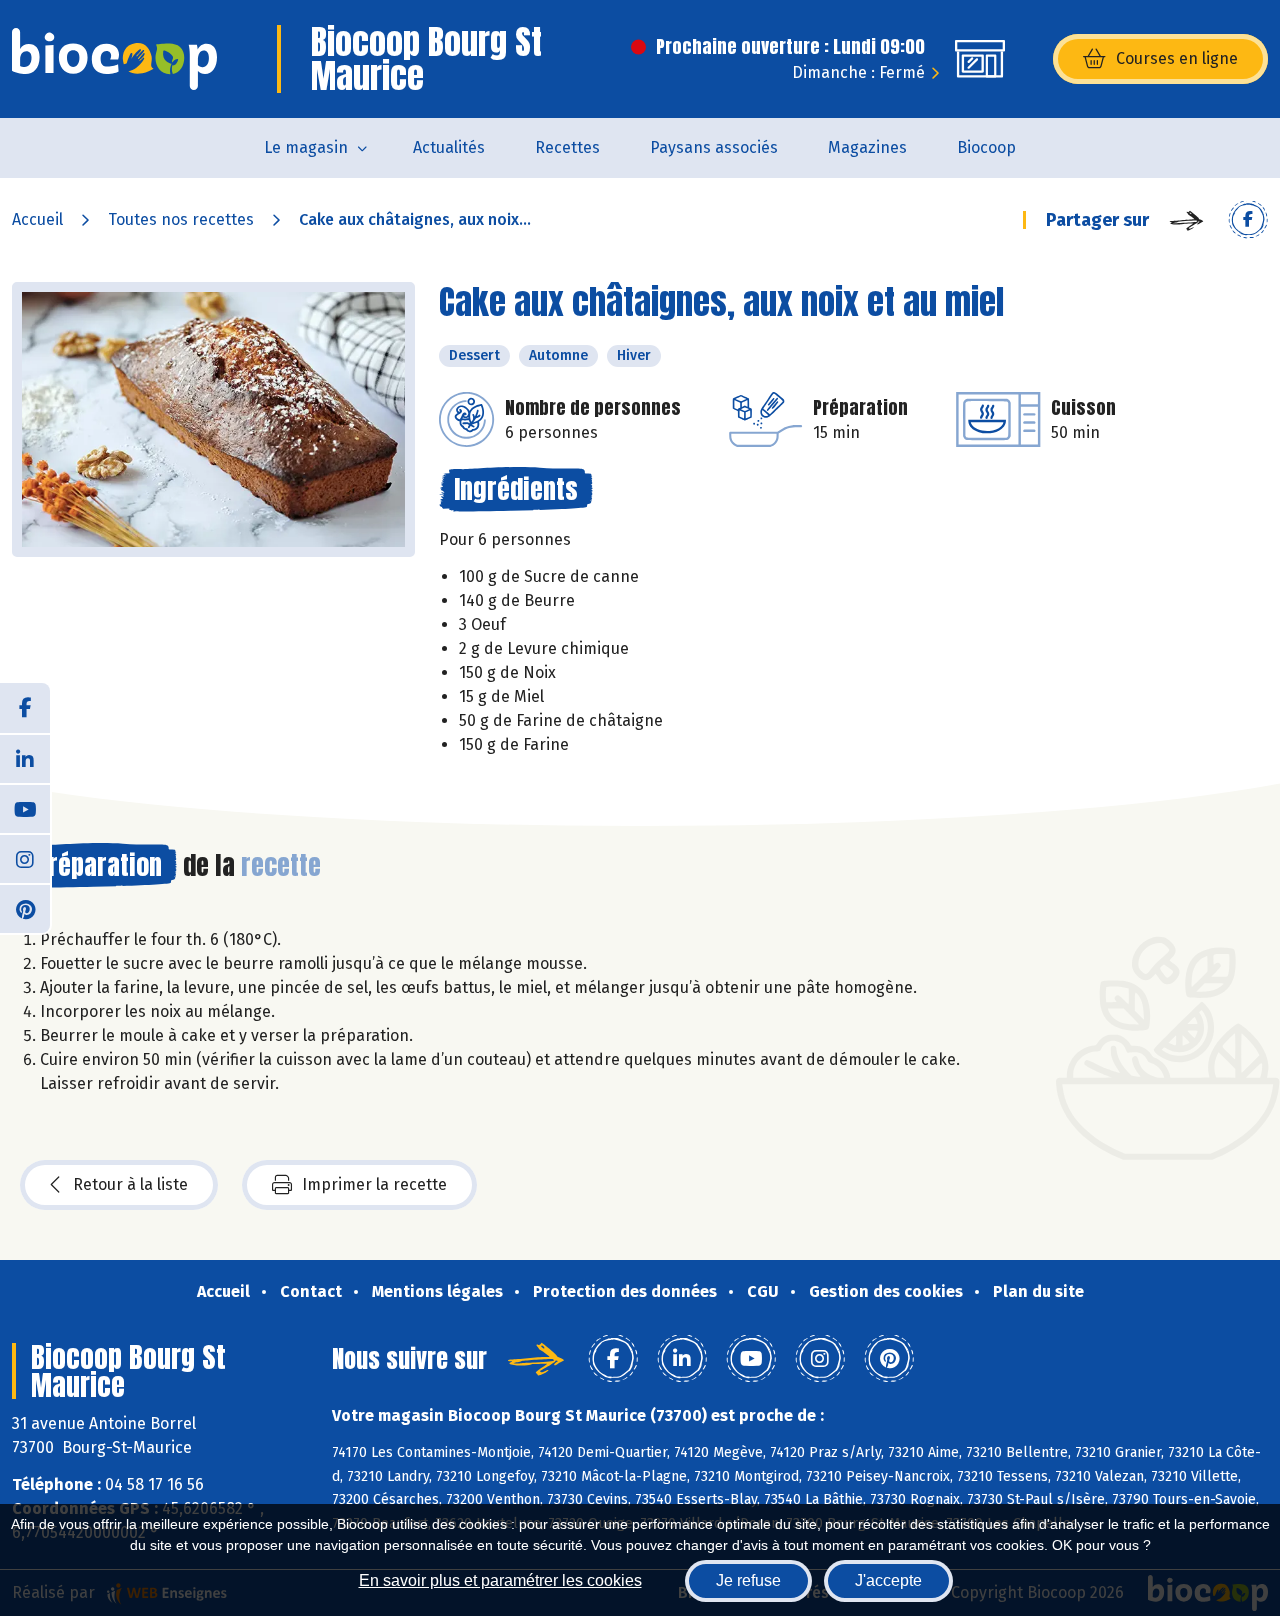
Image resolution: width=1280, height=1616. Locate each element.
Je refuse (748, 1580)
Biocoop (986, 147)
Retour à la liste (130, 1184)
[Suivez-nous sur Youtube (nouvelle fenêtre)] (25, 808)
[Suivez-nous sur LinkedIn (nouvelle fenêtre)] (25, 758)
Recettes (567, 147)
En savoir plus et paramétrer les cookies (500, 1580)
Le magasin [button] (306, 147)
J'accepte (888, 1580)
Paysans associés (714, 147)
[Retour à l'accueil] (114, 59)
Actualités (449, 147)
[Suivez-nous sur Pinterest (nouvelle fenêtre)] (25, 908)
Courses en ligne (1177, 58)
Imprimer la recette (374, 1184)
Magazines (867, 147)
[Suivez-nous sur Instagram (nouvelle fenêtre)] (25, 858)
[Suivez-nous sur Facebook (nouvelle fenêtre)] (25, 708)
